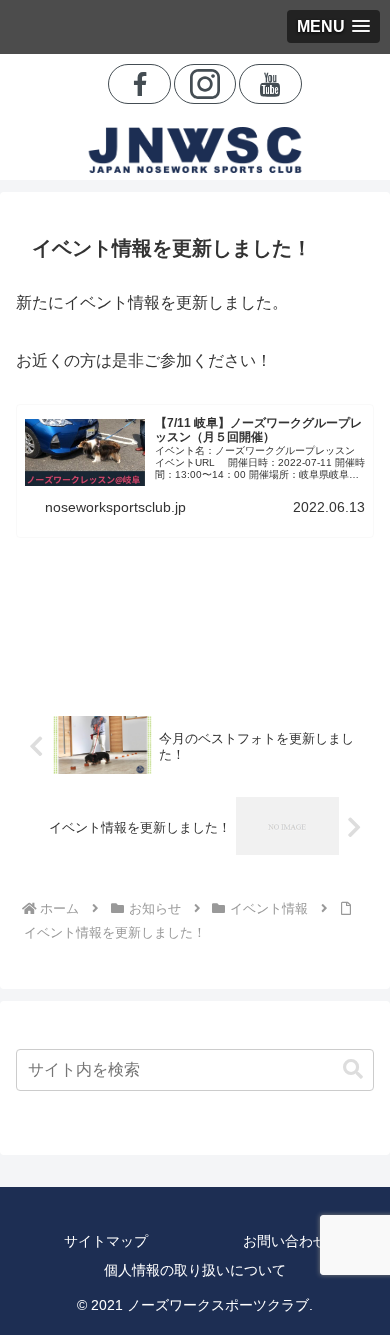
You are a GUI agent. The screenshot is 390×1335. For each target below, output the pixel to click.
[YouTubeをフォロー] (270, 84)
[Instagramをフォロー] (205, 84)
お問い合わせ (285, 1241)
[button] (353, 1069)
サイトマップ (106, 1241)
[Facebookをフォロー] (139, 84)
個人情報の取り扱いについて (195, 1270)
